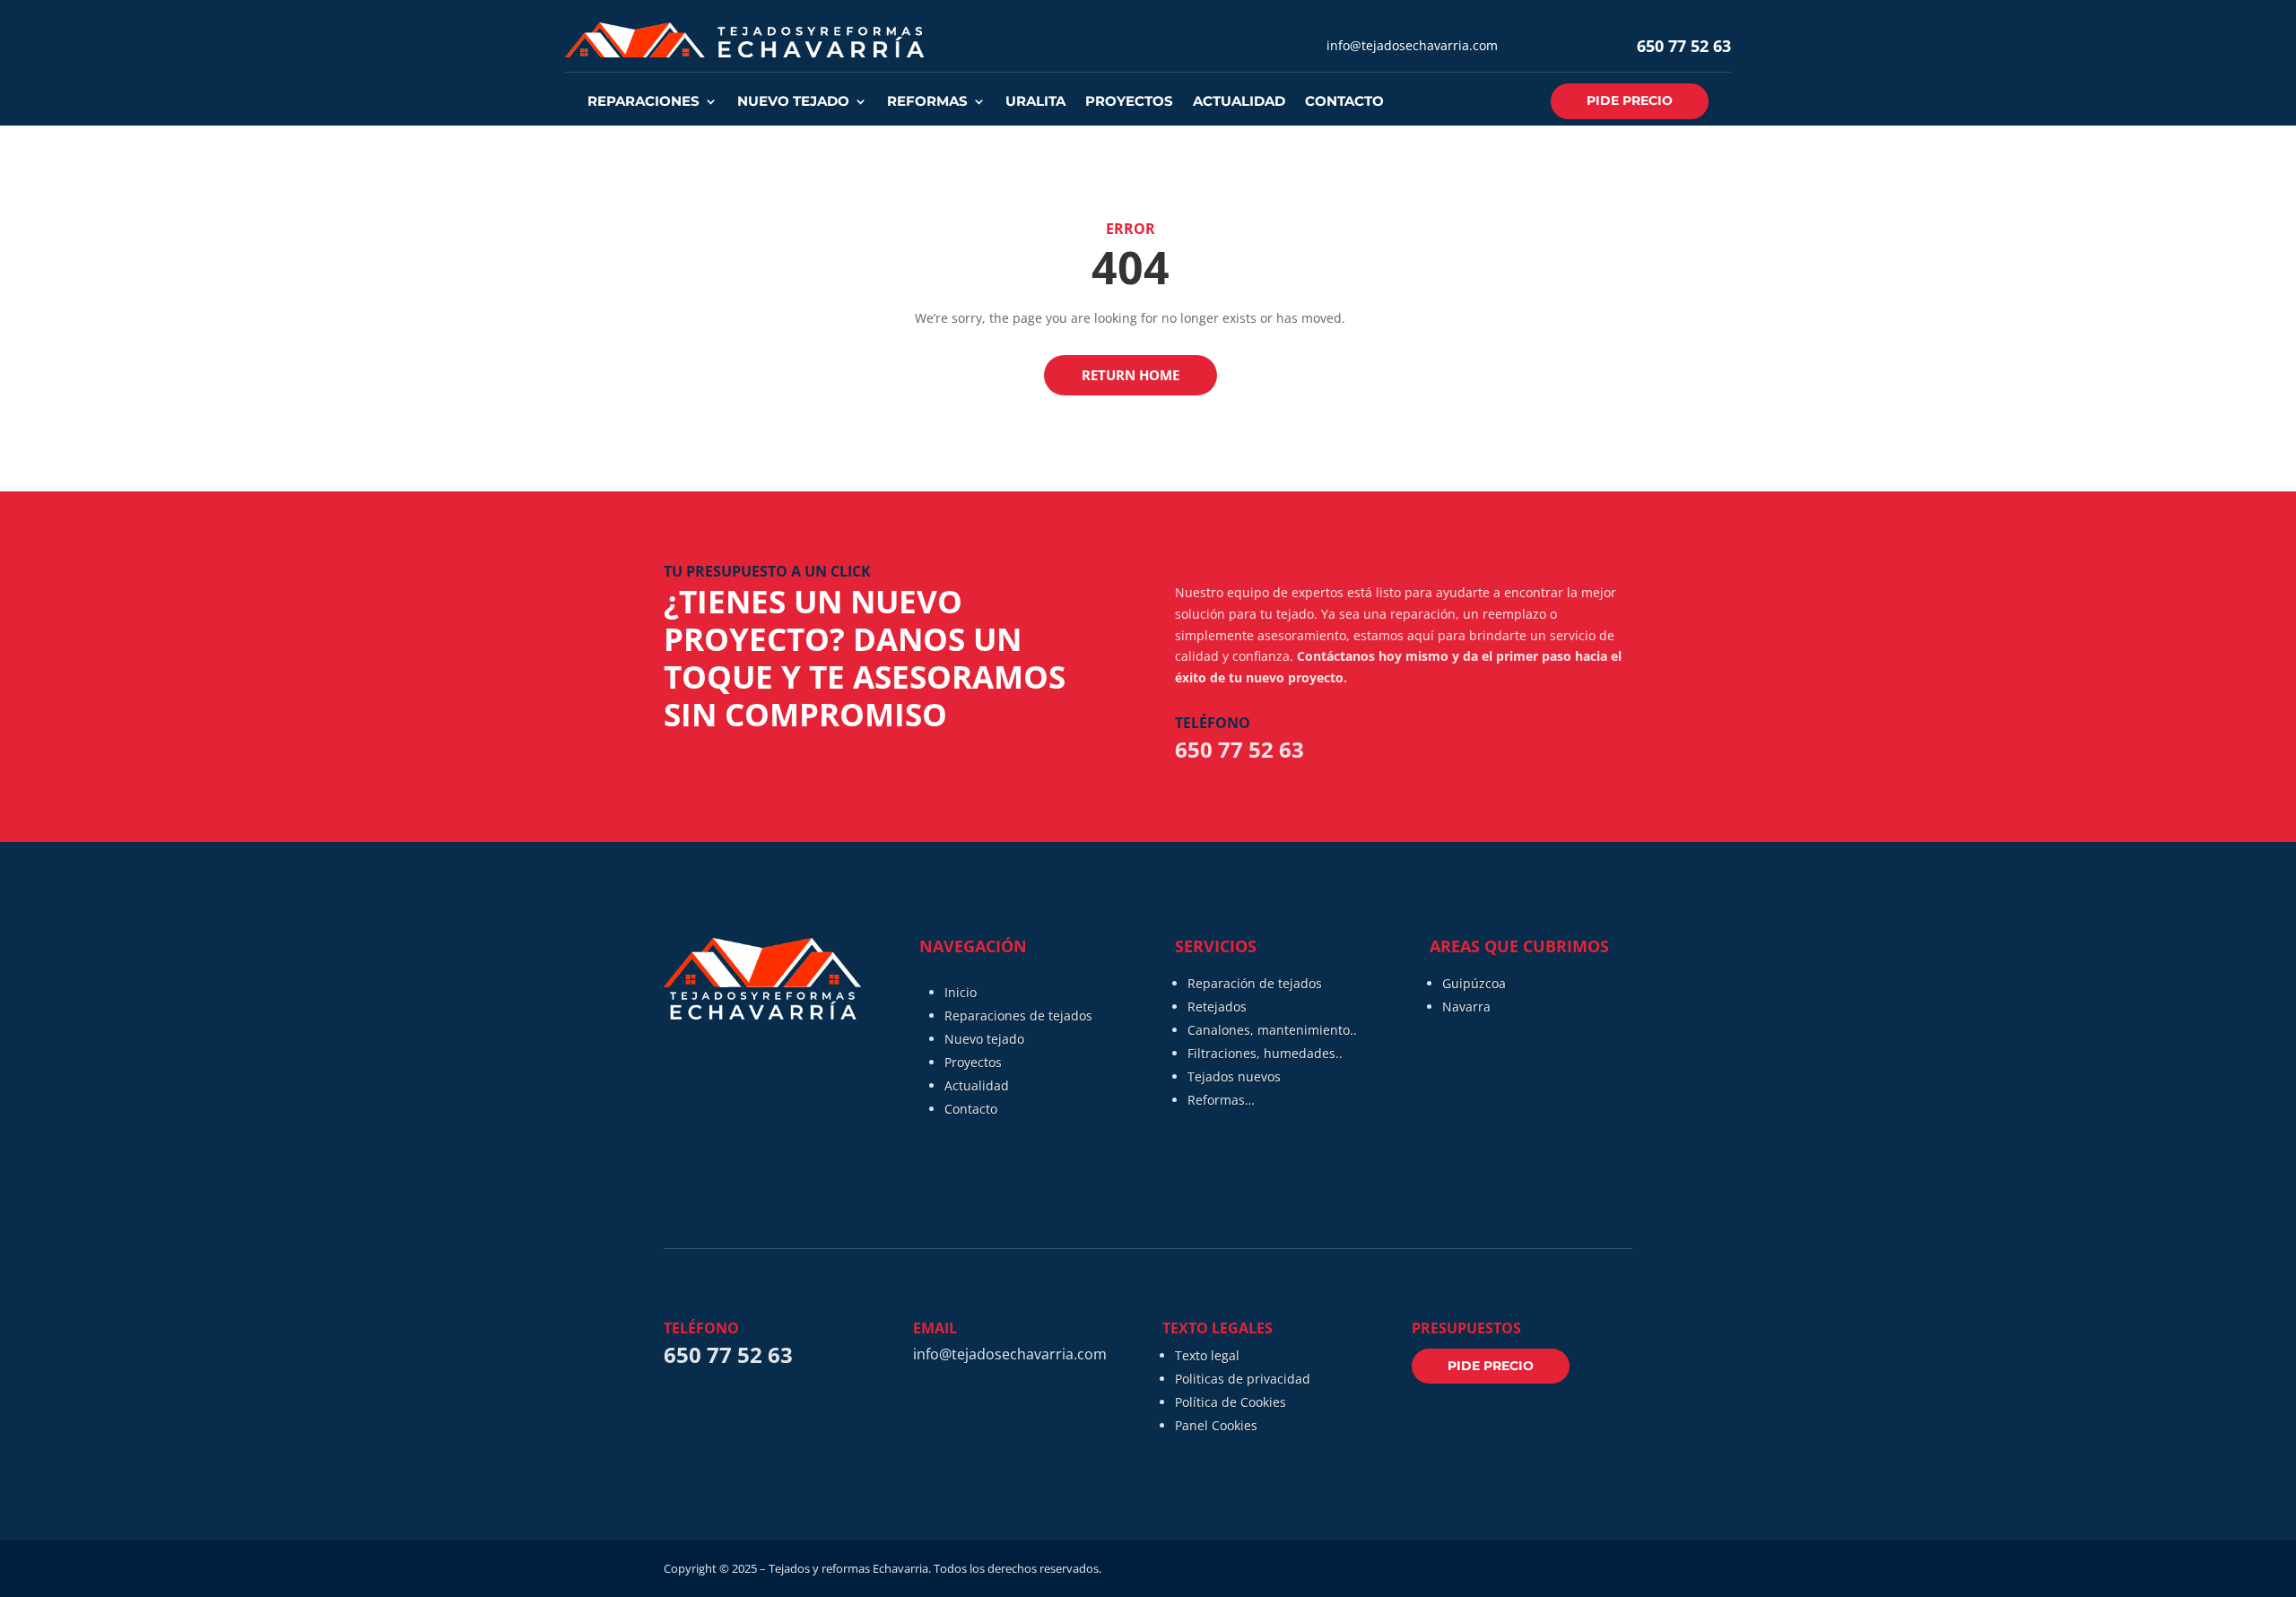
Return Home (1131, 375)
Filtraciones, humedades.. (1265, 1053)
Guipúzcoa (1474, 983)
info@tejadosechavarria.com (1412, 45)
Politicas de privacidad (1243, 1379)
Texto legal (1207, 1355)
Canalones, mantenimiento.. (1272, 1030)
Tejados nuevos (1234, 1076)
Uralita (1035, 102)
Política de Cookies (1231, 1402)
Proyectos (1129, 102)
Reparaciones (644, 102)
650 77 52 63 (1684, 46)
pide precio (1630, 100)
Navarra (1466, 1007)
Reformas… (1221, 1100)
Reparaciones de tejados (1018, 1015)
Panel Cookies (1216, 1425)
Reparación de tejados (1255, 983)
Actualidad (1239, 102)
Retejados (1217, 1007)
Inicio (961, 992)
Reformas (927, 102)
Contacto (1344, 102)
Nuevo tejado (793, 102)
